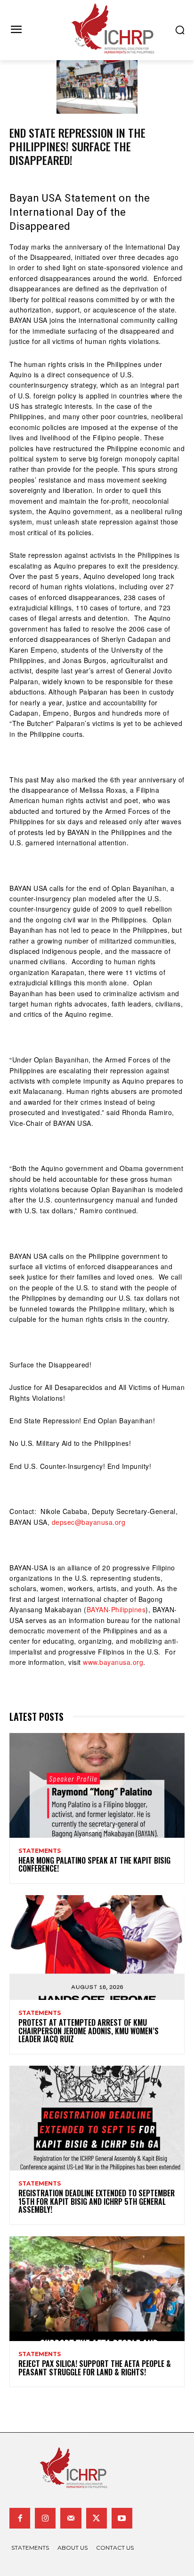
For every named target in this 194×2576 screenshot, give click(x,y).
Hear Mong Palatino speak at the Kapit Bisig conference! (94, 1865)
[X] (97, 2518)
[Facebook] (20, 2518)
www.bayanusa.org (113, 1662)
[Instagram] (45, 2518)
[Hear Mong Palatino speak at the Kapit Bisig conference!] (97, 1785)
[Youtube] (122, 2518)
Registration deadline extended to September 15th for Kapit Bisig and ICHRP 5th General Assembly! (97, 2201)
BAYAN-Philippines (116, 1609)
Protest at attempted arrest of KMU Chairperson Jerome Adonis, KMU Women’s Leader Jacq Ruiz (89, 2031)
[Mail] (71, 2518)
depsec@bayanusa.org (89, 1522)
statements (40, 1851)
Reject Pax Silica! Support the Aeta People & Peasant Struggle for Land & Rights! (95, 2368)
